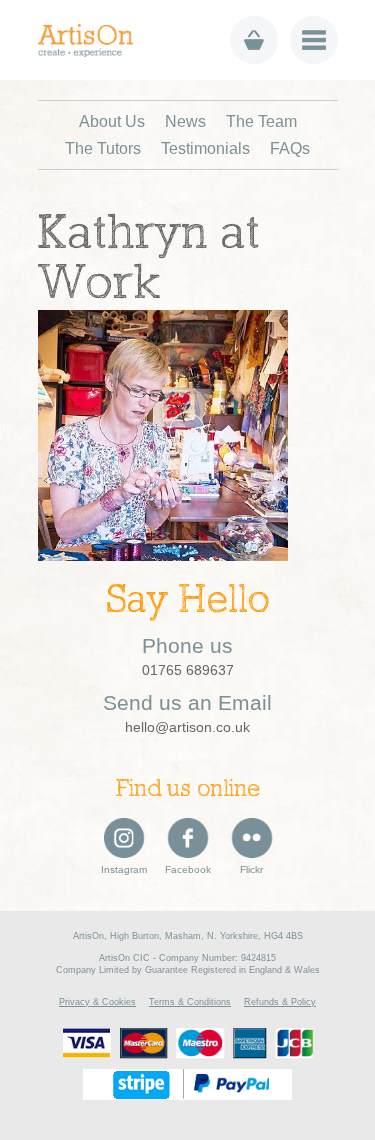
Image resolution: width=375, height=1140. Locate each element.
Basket (254, 40)
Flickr (251, 869)
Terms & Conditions (190, 1002)
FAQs (290, 148)
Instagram (124, 869)
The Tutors (103, 148)
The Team (261, 121)
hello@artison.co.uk (187, 727)
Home (92, 40)
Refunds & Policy (280, 1002)
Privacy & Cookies (97, 1002)
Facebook (188, 869)
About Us (112, 121)
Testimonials (205, 148)
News (185, 121)
